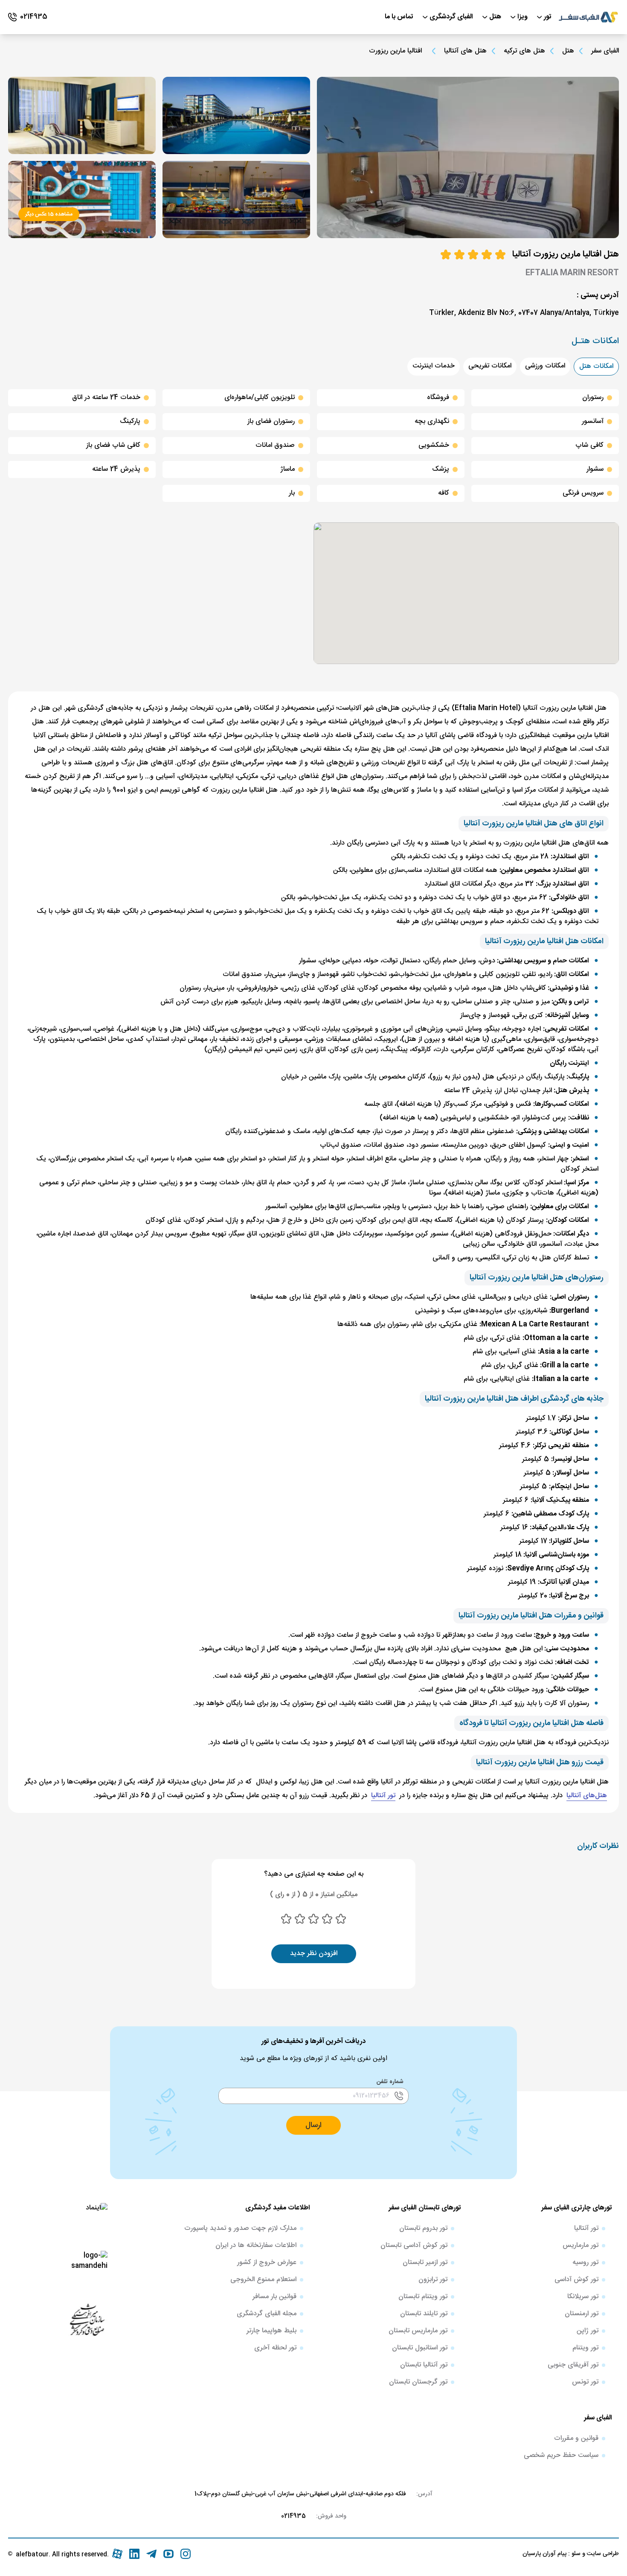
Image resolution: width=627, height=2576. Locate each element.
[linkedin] (134, 2554)
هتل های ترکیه (524, 51)
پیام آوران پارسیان (544, 2554)
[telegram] (151, 2554)
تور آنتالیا (383, 1796)
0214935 (293, 2516)
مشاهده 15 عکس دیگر (49, 214)
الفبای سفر (605, 51)
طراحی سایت (602, 2554)
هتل (568, 51)
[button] (313, 2125)
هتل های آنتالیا (465, 51)
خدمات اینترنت (434, 366)
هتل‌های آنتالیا (587, 1796)
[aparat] (117, 2554)
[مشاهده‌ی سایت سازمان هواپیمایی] (87, 2319)
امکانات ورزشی (545, 366)
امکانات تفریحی (490, 366)
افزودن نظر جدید (314, 1954)
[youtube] (168, 2554)
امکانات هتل (596, 366)
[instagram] (186, 2554)
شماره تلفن (390, 2082)
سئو (575, 2554)
